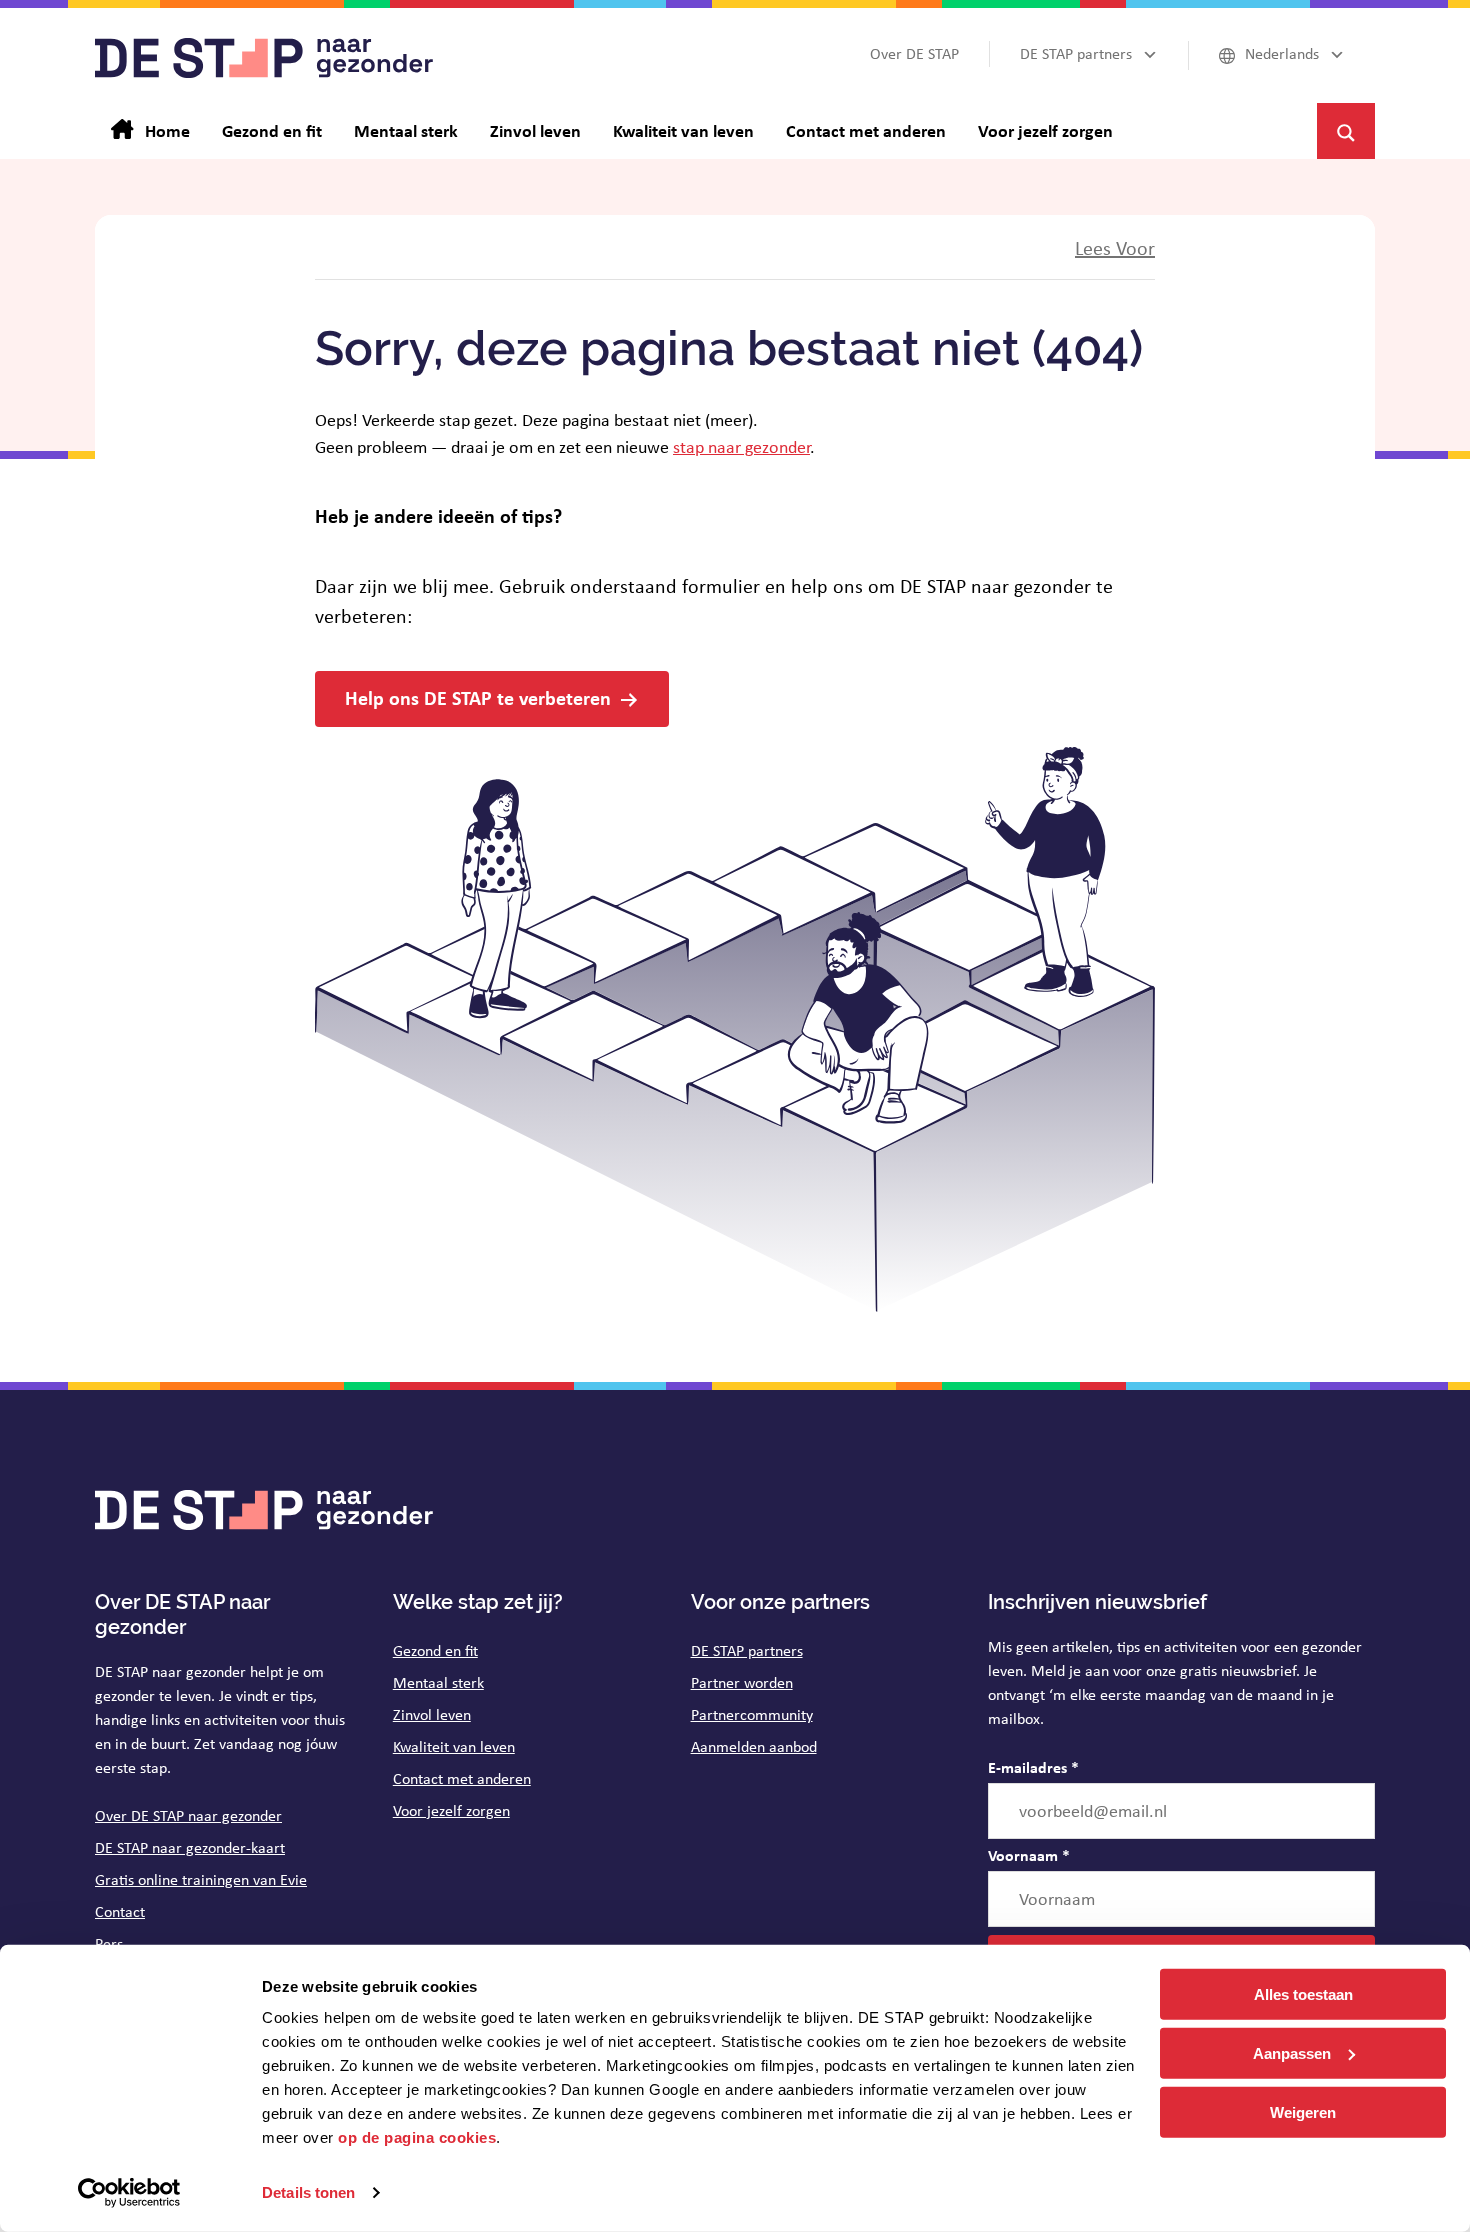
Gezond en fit (435, 1650)
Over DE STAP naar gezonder (188, 1815)
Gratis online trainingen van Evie (201, 1879)
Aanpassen (1292, 2053)
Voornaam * (1029, 1855)
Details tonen (308, 2192)
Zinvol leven (432, 1714)
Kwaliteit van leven (454, 1746)
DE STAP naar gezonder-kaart (190, 1847)
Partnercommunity (752, 1714)
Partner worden (742, 1682)
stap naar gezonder (741, 447)
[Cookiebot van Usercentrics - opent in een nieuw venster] (129, 2193)
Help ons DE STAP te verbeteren (478, 697)
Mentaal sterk (438, 1682)
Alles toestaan (1303, 1994)
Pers (109, 1943)
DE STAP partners (747, 1650)
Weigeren (1303, 2111)
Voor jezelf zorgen (451, 1810)
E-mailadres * (1033, 1767)
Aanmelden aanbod (754, 1746)
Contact (120, 1911)
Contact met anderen (462, 1778)
